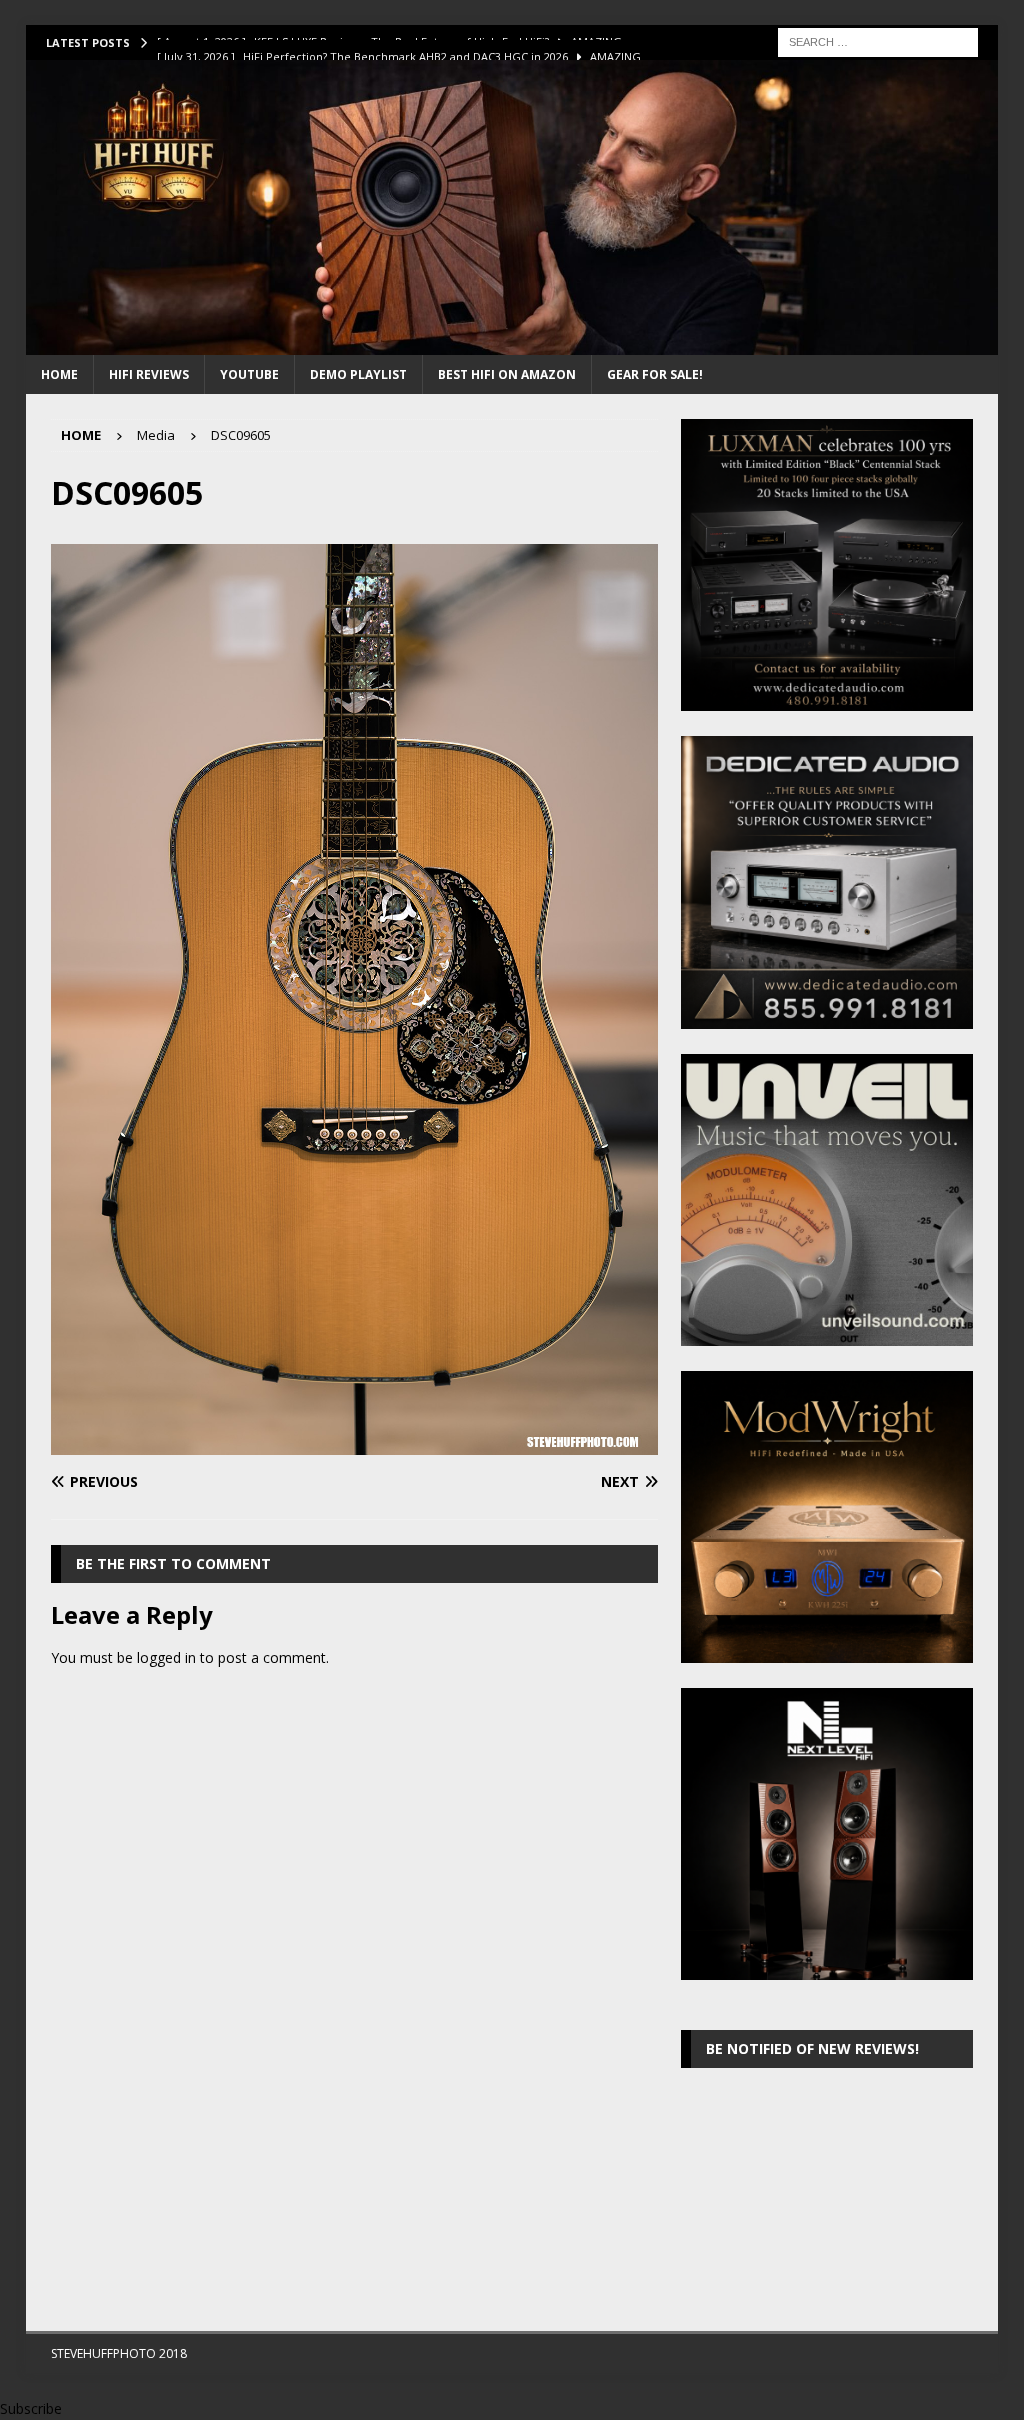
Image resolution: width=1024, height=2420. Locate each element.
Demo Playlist (358, 374)
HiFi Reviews (149, 374)
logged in (166, 1657)
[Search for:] (878, 40)
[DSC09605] (354, 1442)
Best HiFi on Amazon (507, 374)
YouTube (249, 374)
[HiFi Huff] (512, 343)
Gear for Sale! (655, 374)
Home (59, 374)
